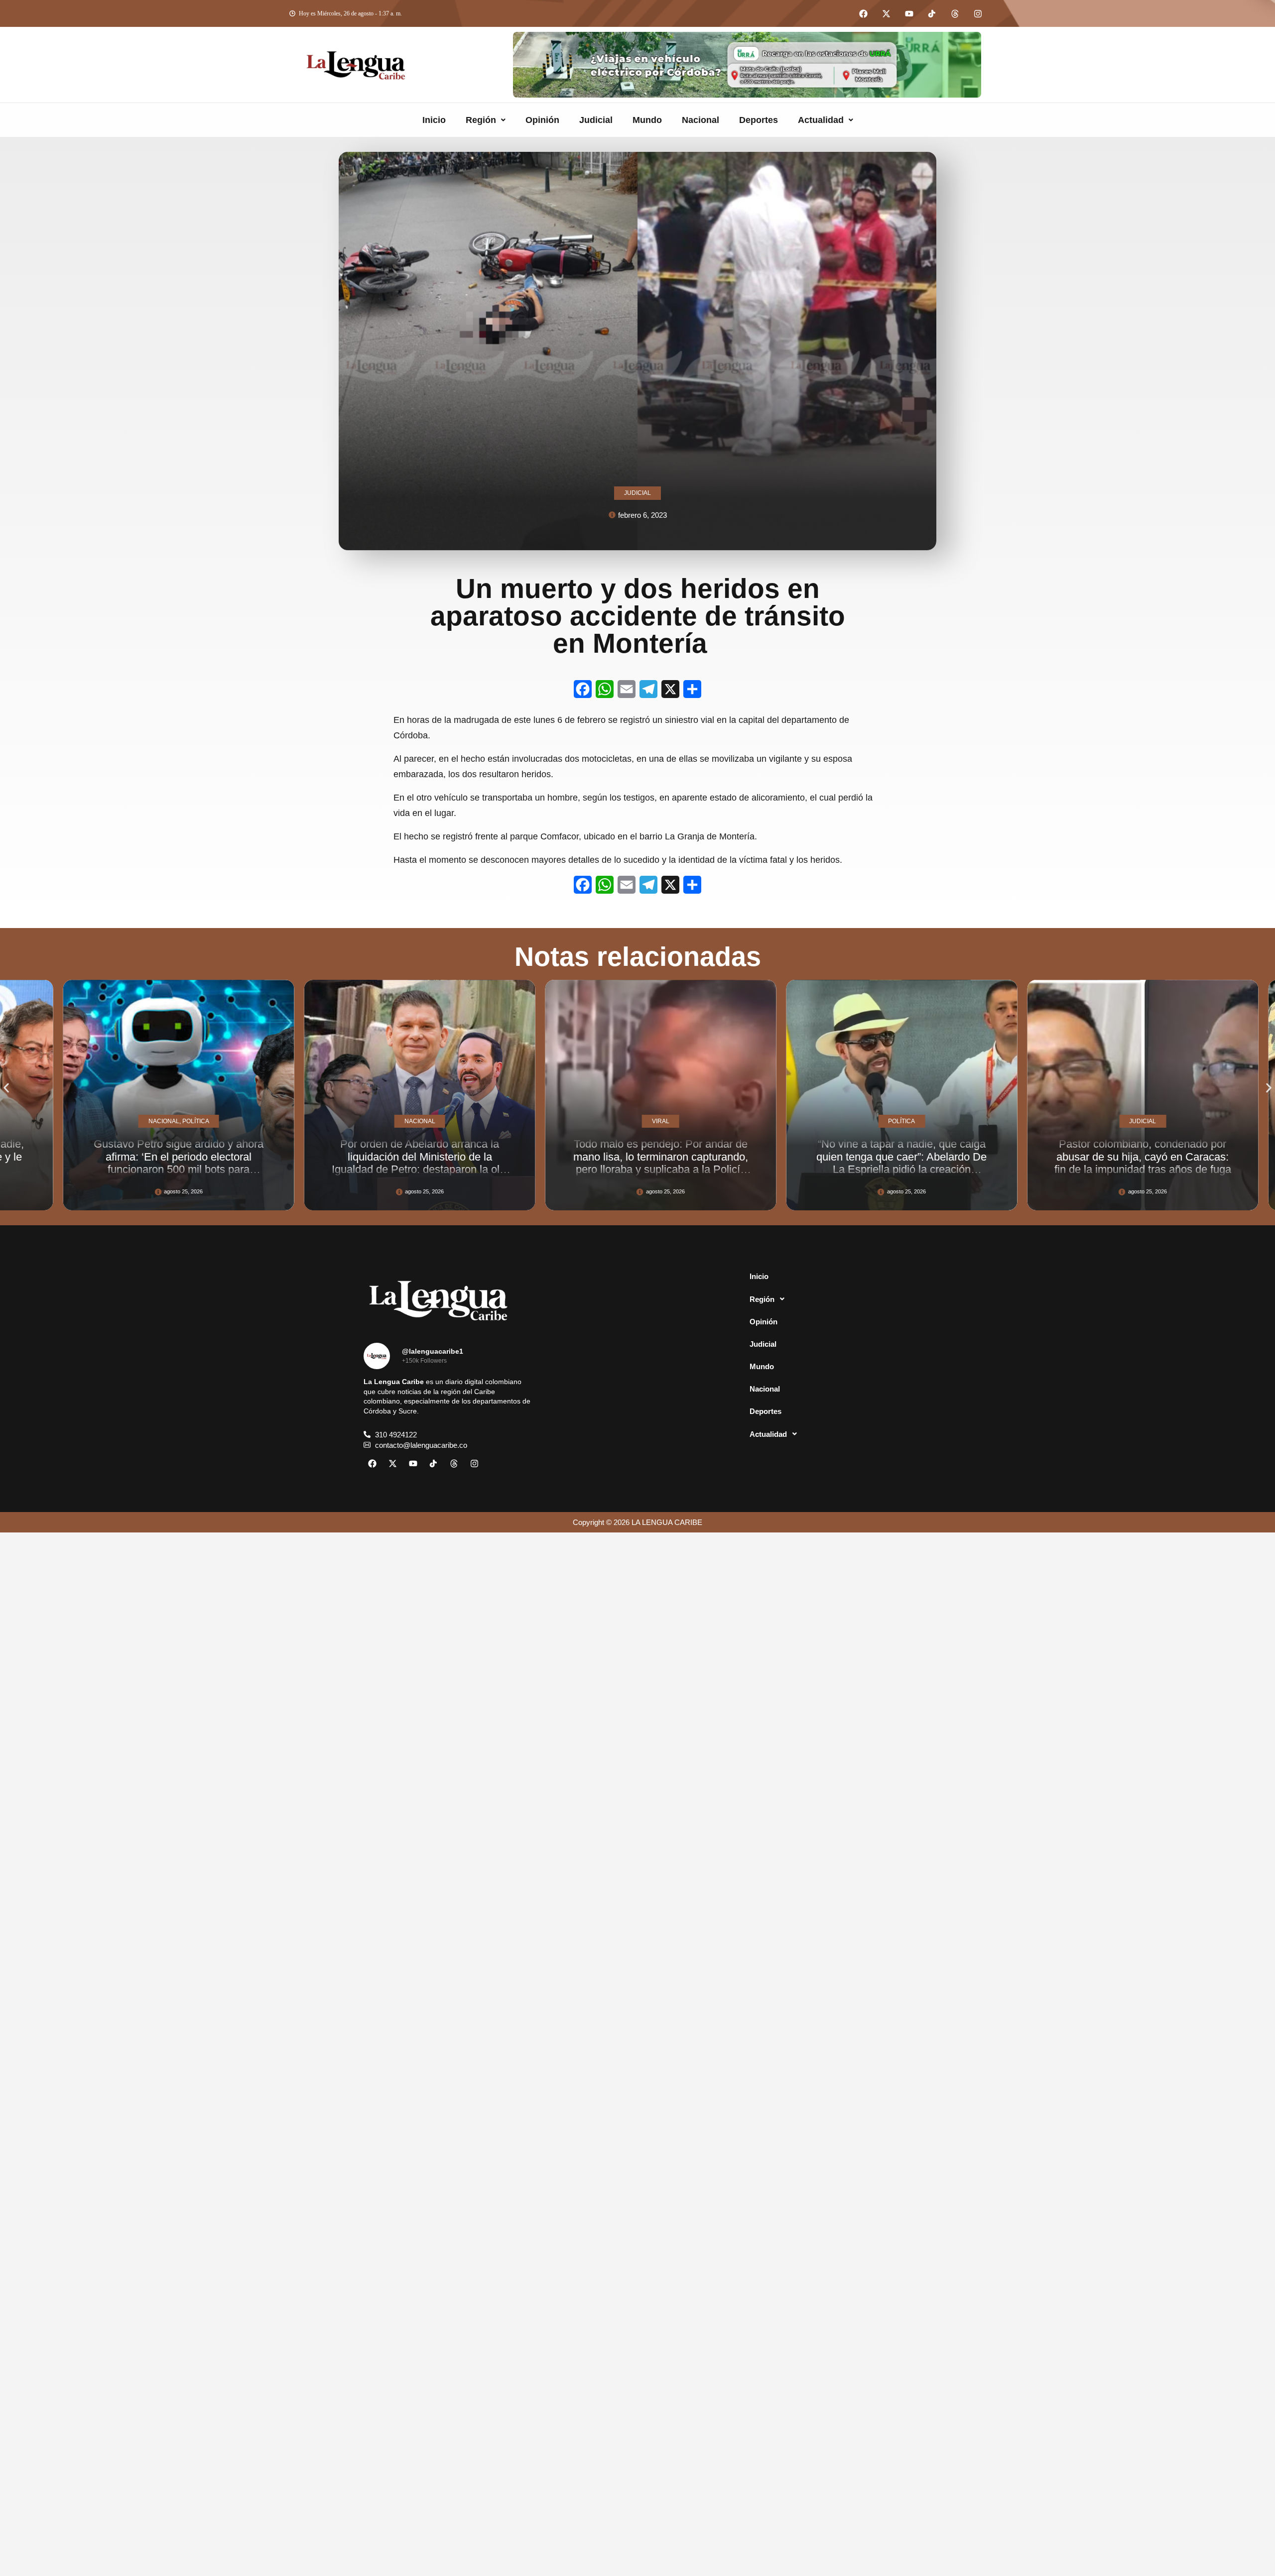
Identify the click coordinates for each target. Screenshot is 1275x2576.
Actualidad (821, 120)
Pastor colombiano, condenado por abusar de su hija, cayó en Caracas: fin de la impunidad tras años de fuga (878, 1157)
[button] (486, 120)
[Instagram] (978, 13)
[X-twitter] (886, 13)
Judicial (596, 120)
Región (481, 120)
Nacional (701, 120)
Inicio (434, 120)
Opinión (542, 120)
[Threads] (955, 13)
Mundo (647, 120)
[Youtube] (909, 13)
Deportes (759, 120)
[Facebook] (863, 13)
